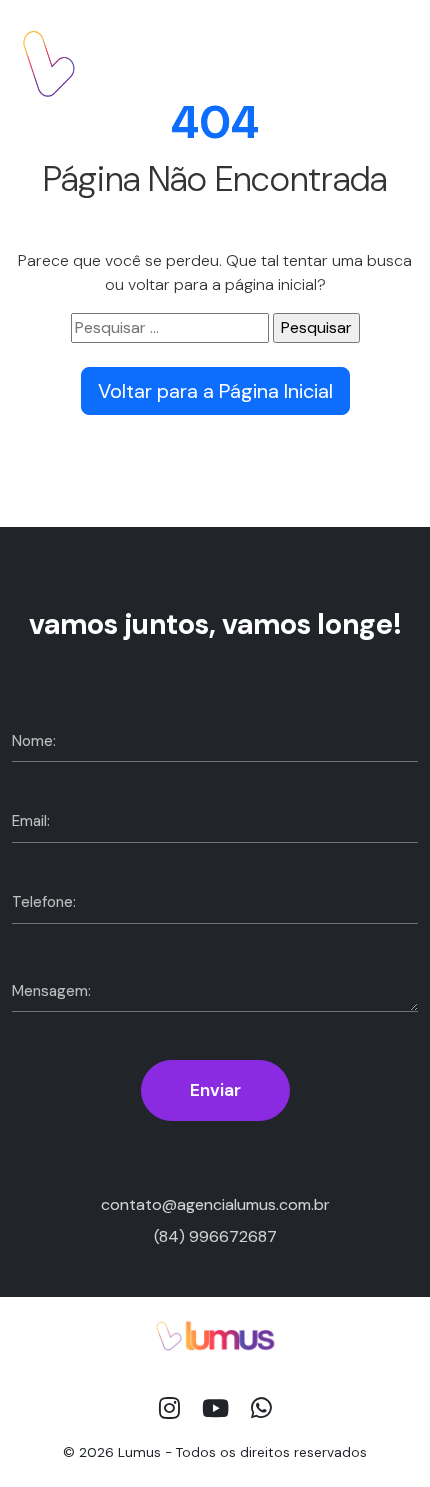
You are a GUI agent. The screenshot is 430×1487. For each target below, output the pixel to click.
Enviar (215, 1090)
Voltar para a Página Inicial (215, 391)
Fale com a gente (328, 63)
